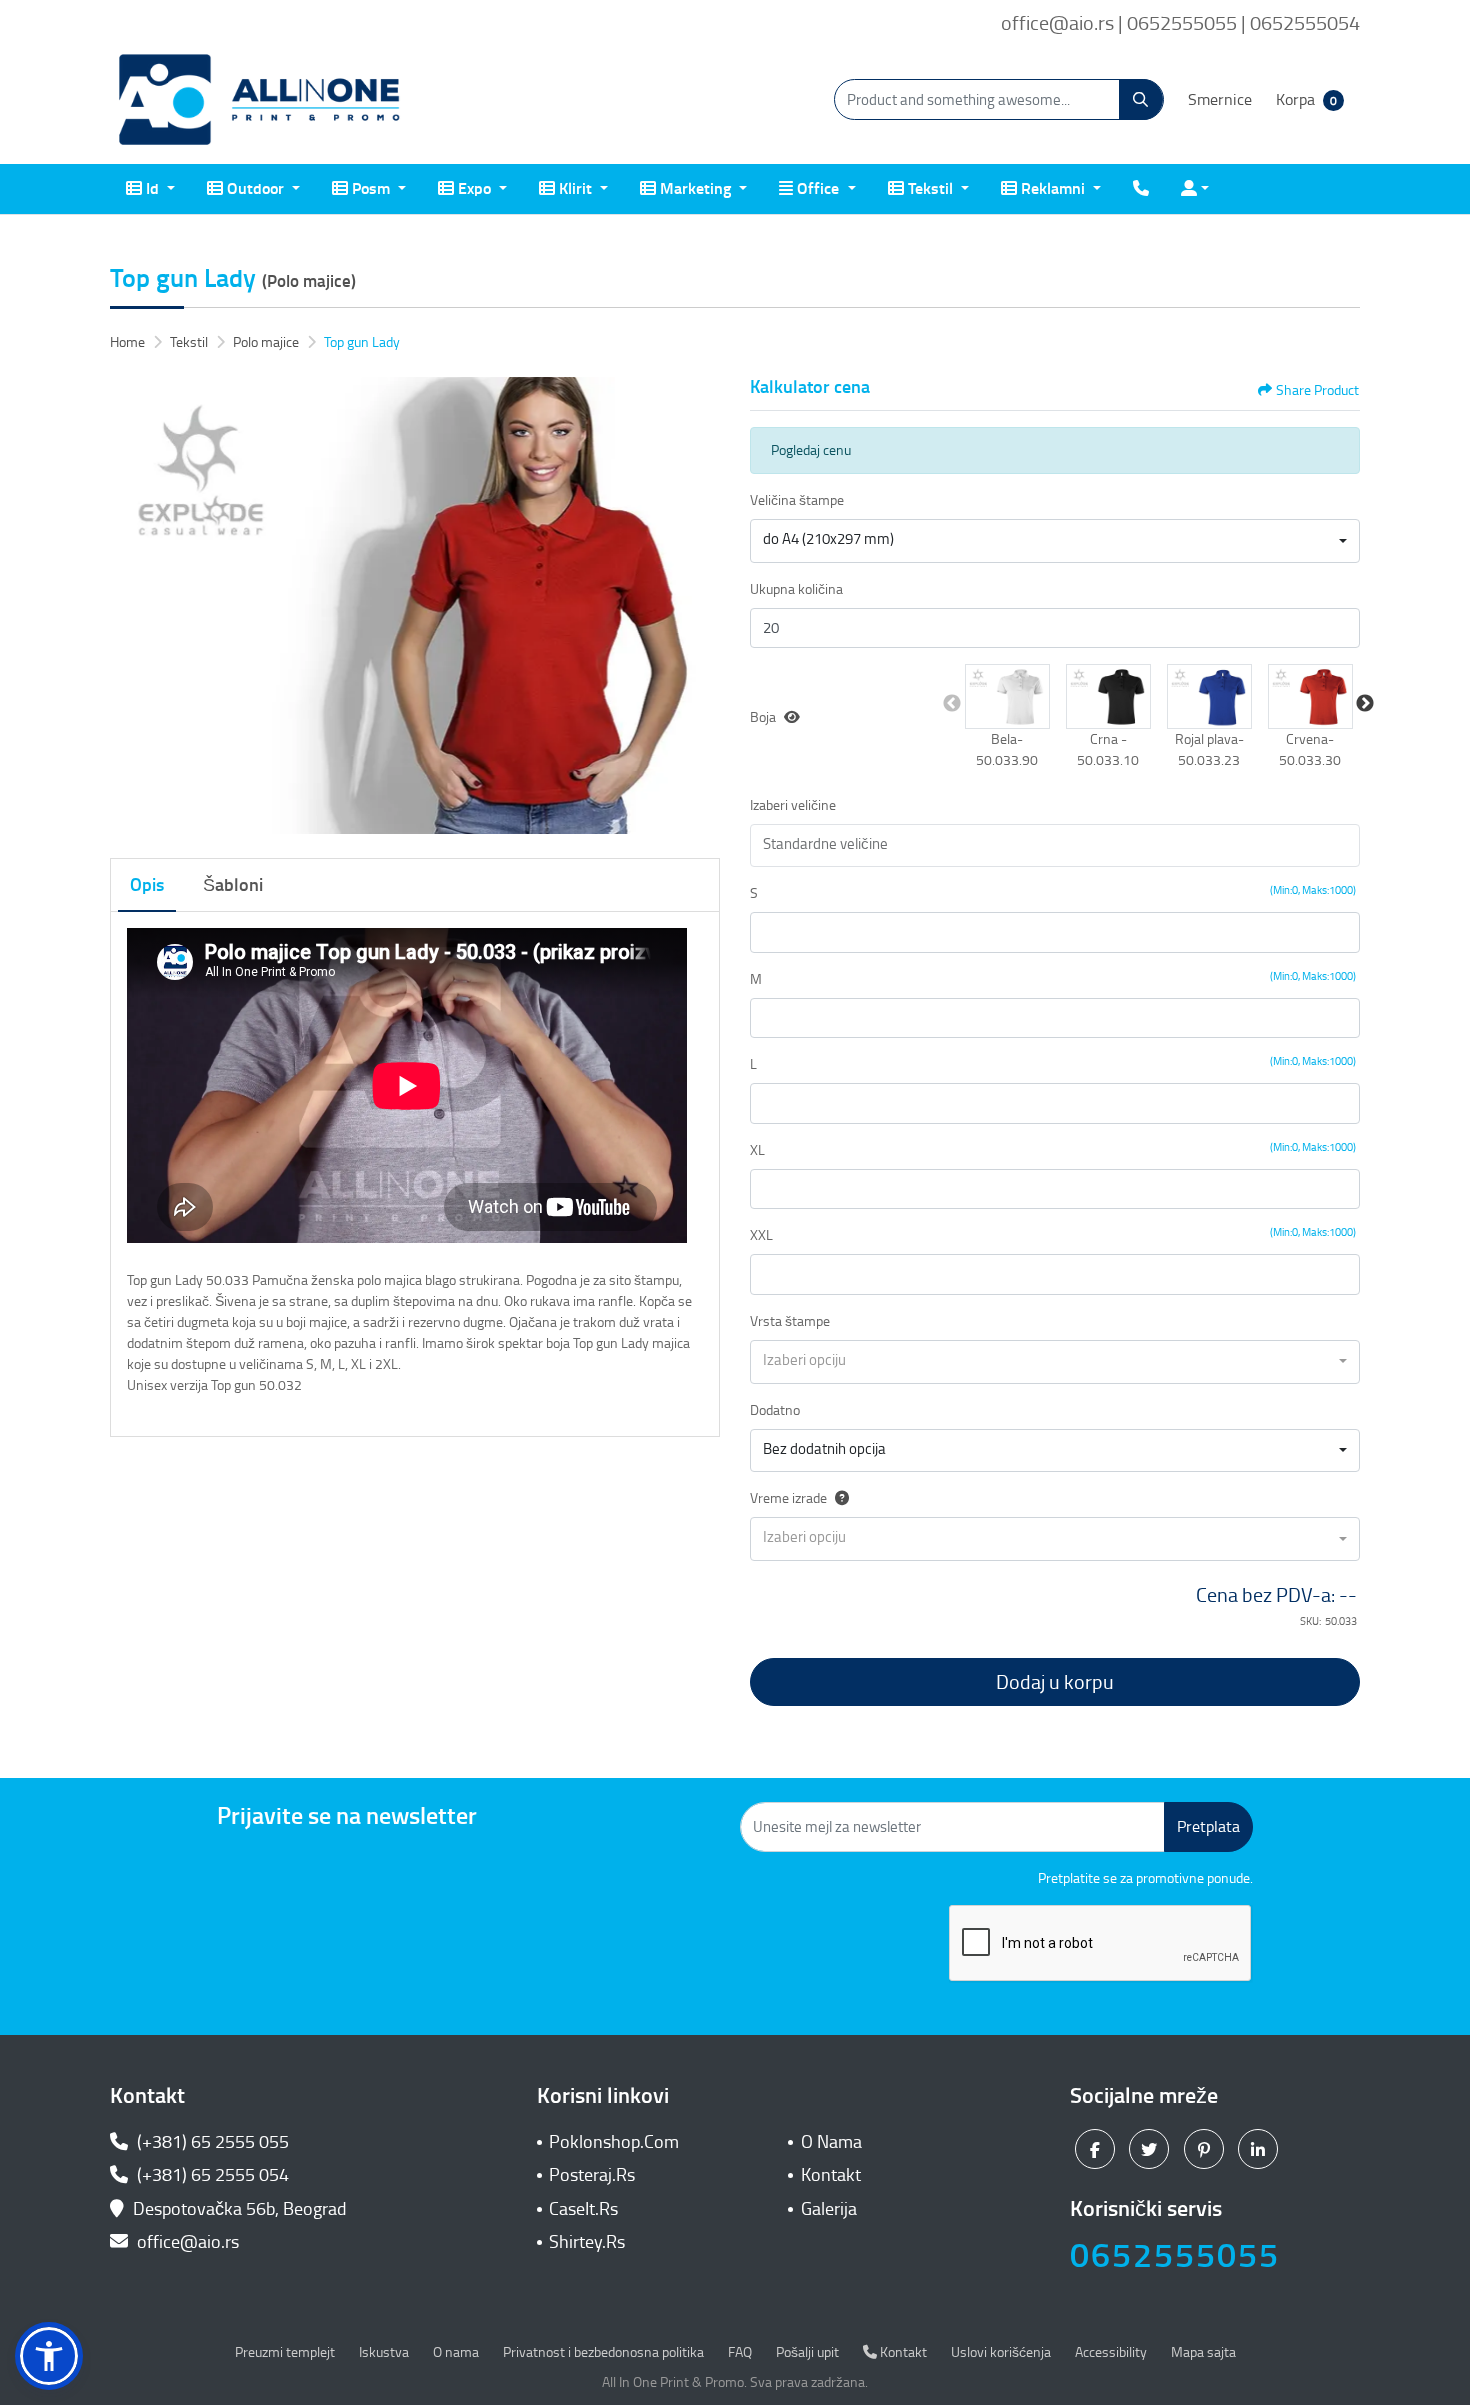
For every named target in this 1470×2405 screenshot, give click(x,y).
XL (757, 1150)
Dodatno (775, 1410)
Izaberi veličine (793, 805)
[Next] (700, 606)
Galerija (829, 2209)
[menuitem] (150, 189)
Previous (952, 704)
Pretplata (1208, 1826)
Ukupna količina (796, 589)
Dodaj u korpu (1055, 1682)
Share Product (1317, 390)
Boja (763, 717)
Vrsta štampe (790, 1321)
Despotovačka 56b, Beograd (240, 2209)
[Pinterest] (1206, 2149)
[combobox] (1055, 541)
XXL (761, 1235)
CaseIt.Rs (583, 2209)
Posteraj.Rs (592, 2175)
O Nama (831, 2142)
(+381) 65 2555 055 (211, 2142)
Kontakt (831, 2175)
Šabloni (233, 885)
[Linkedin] (1260, 2149)
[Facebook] (1097, 2149)
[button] (1007, 696)
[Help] (838, 1498)
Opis (147, 885)
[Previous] (130, 606)
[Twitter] (1151, 2149)
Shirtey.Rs (587, 2242)
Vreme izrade (788, 1498)
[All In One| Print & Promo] (260, 100)
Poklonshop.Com (614, 2142)
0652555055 (1175, 2255)
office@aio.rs (186, 2242)
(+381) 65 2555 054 (211, 2175)
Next (1365, 704)
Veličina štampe (797, 500)
